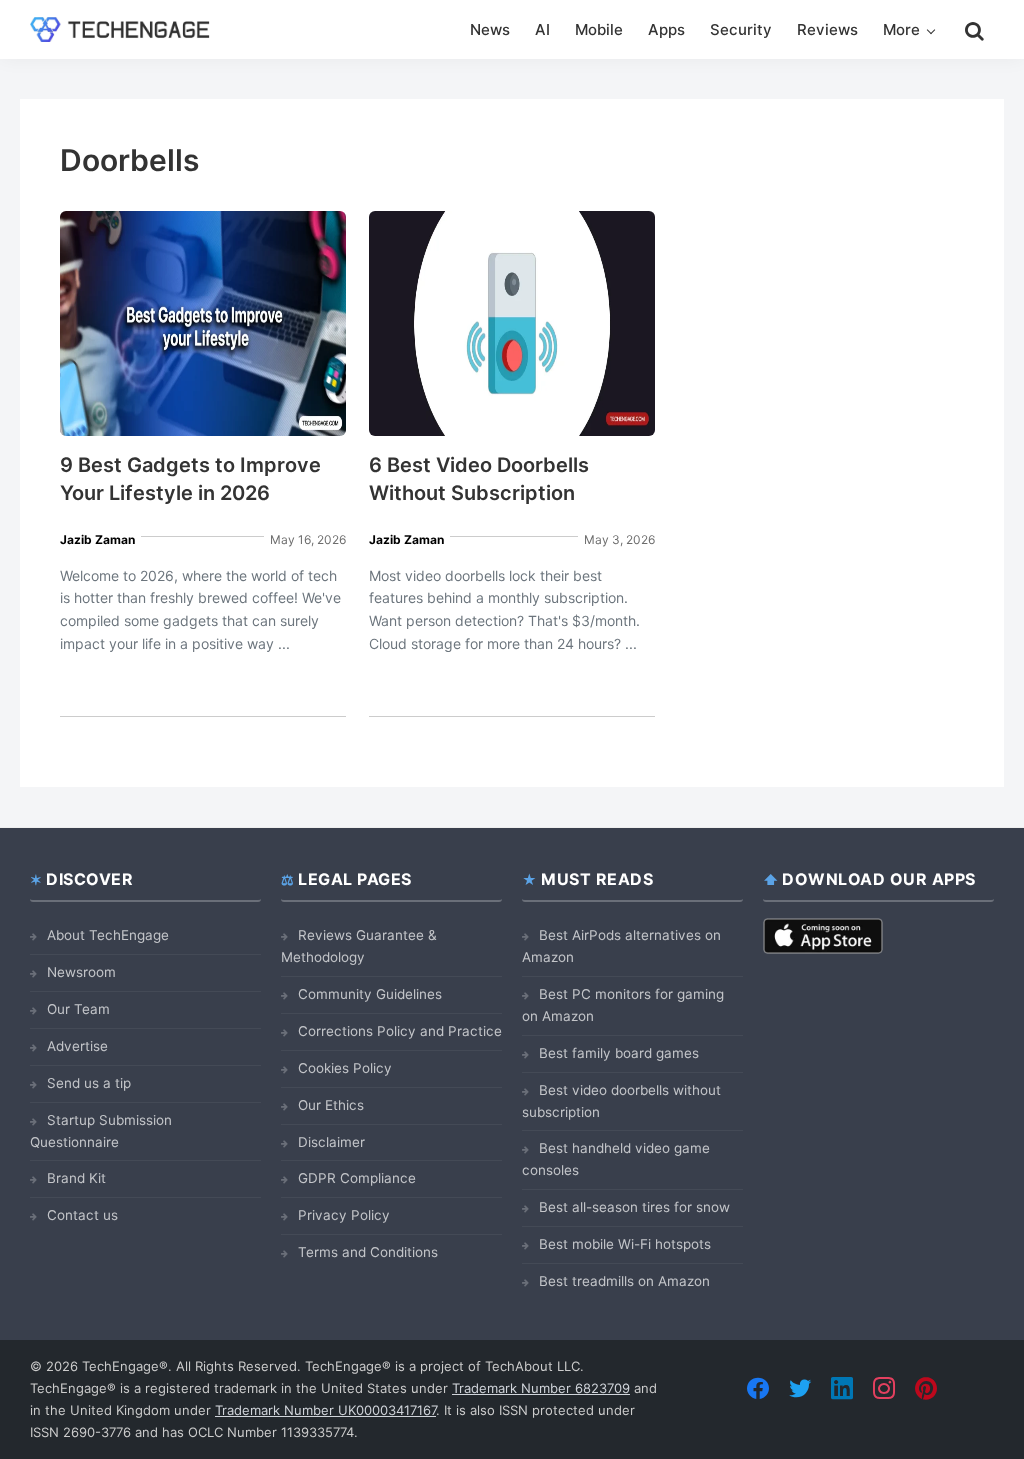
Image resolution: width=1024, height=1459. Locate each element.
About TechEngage (108, 935)
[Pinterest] (926, 1388)
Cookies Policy (345, 1068)
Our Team (78, 1009)
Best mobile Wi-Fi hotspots (625, 1244)
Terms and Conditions (368, 1252)
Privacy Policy (344, 1215)
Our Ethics (331, 1105)
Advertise (77, 1046)
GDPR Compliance (357, 1178)
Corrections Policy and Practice (400, 1031)
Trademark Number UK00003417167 (325, 1410)
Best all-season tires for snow (634, 1207)
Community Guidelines (370, 994)
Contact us (82, 1215)
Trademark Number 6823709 (541, 1388)
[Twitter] (800, 1388)
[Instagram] (884, 1388)
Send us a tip (89, 1083)
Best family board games (619, 1053)
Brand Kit (76, 1178)
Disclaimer (331, 1142)
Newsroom (81, 972)
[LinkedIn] (842, 1388)
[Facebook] (758, 1388)
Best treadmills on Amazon (624, 1281)
